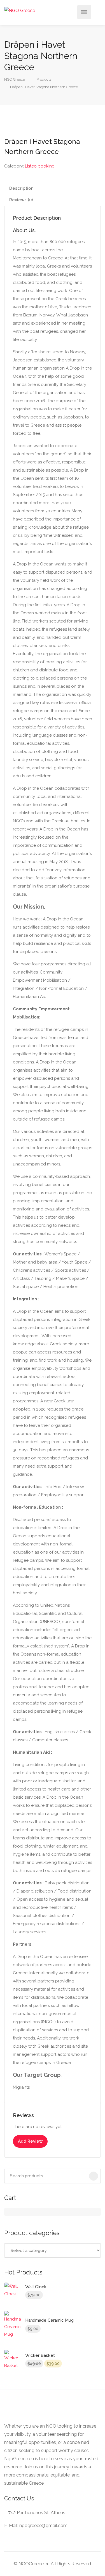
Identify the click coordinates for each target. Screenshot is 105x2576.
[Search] (94, 2176)
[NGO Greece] (20, 10)
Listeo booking (40, 166)
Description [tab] (21, 188)
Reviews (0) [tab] (21, 200)
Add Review (30, 2141)
